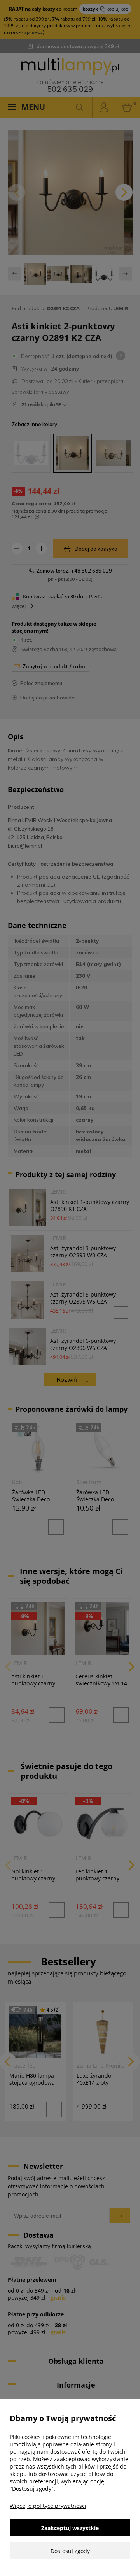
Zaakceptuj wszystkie (70, 2528)
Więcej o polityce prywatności (48, 2506)
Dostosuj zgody (70, 2551)
